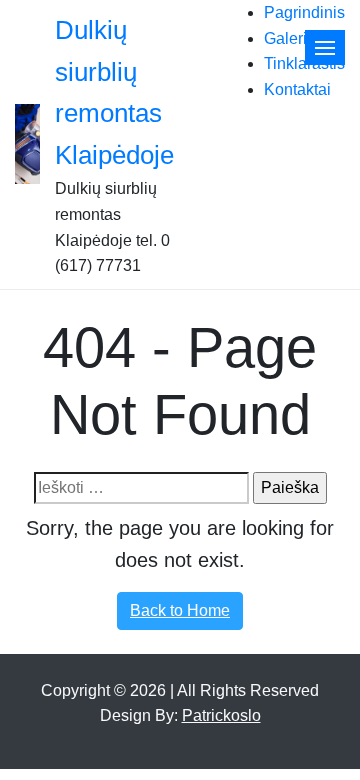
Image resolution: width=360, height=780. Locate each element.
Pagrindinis (304, 12)
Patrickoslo (221, 715)
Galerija (292, 38)
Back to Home (180, 610)
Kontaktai (297, 89)
